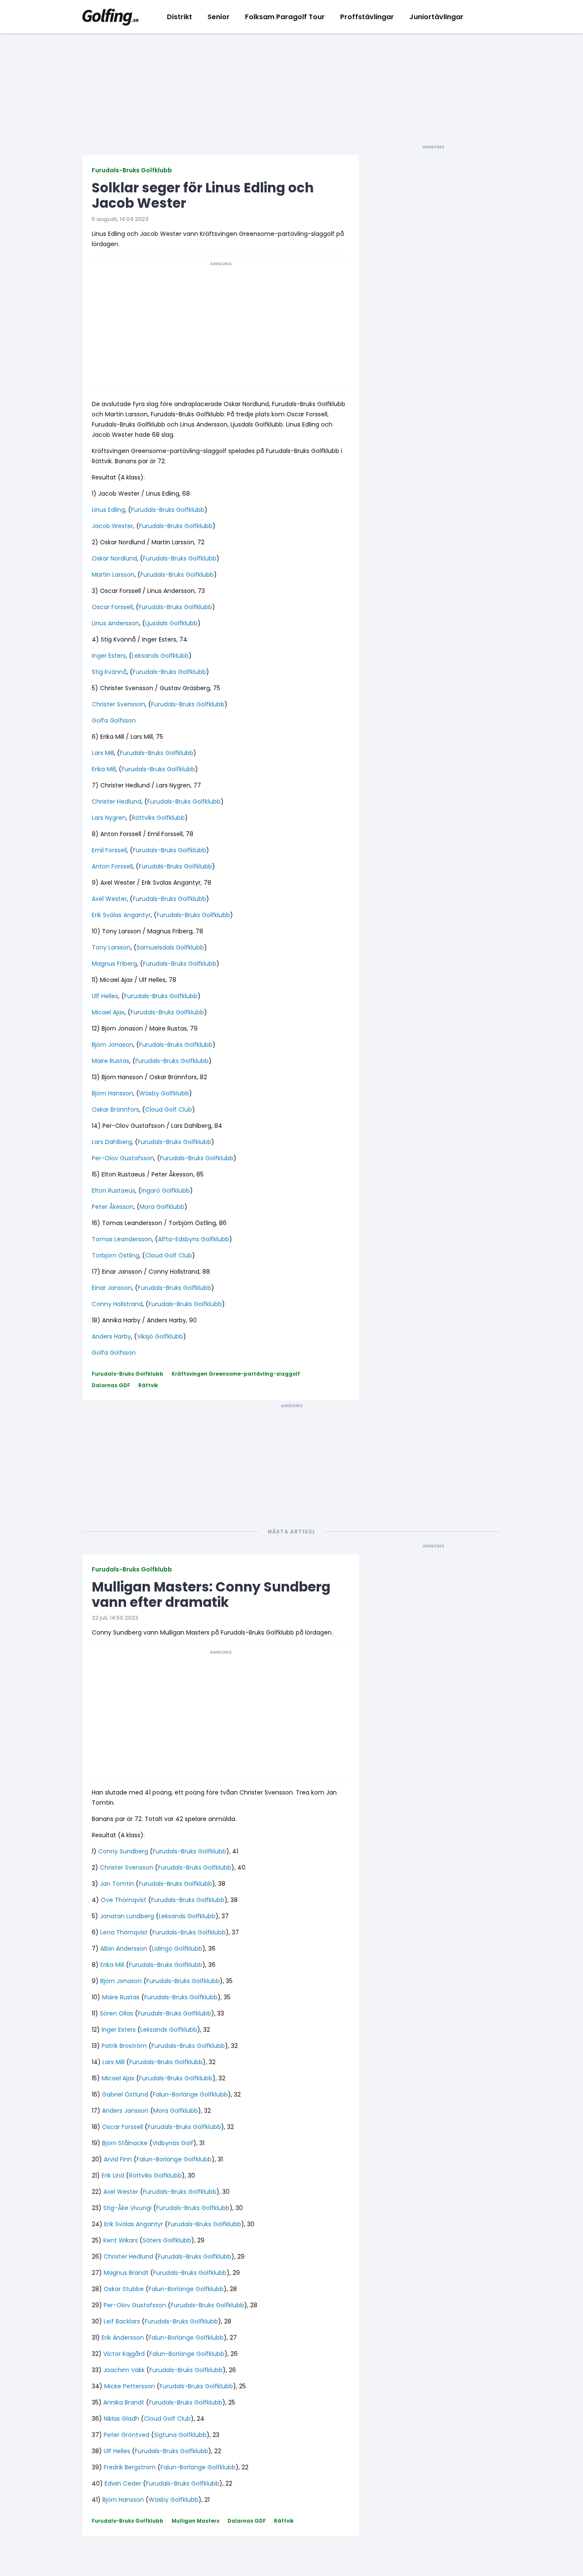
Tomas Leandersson (122, 1239)
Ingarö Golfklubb (166, 1191)
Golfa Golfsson (114, 720)
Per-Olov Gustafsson (123, 1158)
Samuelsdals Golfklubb (170, 947)
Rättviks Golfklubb (158, 818)
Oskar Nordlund (114, 558)
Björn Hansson (112, 1093)
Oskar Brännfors (115, 1109)
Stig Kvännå (109, 672)
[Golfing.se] (111, 17)
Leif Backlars (122, 2321)
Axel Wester (109, 899)
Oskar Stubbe (124, 2289)
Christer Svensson (118, 704)
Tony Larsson (111, 947)
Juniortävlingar (436, 17)
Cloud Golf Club (169, 1109)
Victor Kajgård (124, 2354)
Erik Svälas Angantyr (121, 915)
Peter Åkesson (113, 1207)
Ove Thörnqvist (124, 1900)
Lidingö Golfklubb (177, 1949)
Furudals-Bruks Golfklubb (132, 170)
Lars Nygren (109, 818)
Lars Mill (103, 753)
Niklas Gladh (121, 2419)
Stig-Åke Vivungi (127, 2208)
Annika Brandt (124, 2402)
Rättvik (148, 1385)
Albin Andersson (124, 1949)
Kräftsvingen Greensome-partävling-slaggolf (236, 1374)
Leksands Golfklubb (160, 656)
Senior (219, 17)
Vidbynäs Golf (173, 2143)
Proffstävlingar (367, 17)
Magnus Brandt (126, 2273)
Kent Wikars (121, 2240)
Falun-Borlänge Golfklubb (190, 2094)
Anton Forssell (112, 866)
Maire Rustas (111, 1061)
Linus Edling (108, 510)
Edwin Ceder (123, 2483)
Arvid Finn (118, 2159)
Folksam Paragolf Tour (285, 17)
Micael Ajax (108, 1012)
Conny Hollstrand (117, 1304)
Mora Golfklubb (162, 1207)
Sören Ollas (117, 2013)
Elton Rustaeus (114, 1191)
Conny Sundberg (123, 1851)
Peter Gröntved (127, 2435)
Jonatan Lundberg (127, 1916)
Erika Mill (104, 769)
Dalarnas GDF (111, 1385)
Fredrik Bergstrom (130, 2467)
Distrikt (179, 17)
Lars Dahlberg (112, 1142)
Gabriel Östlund (125, 2094)
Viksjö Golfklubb (160, 1336)
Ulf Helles (105, 996)
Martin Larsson (113, 575)
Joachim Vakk (124, 2370)
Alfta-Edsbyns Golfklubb (194, 1239)
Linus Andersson (115, 623)
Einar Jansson (112, 1288)
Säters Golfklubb (167, 2240)
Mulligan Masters (195, 2521)
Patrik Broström (124, 2046)
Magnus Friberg (114, 964)
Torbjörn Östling (115, 1255)
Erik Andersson (123, 2338)
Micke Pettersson (130, 2386)
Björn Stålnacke (125, 2143)
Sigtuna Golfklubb (180, 2435)
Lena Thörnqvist (124, 1932)
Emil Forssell (109, 850)
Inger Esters (109, 656)
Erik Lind (113, 2175)
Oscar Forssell (112, 607)
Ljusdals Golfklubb (171, 623)
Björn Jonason (112, 1045)
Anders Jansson (125, 2111)
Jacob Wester (112, 526)
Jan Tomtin (117, 1884)
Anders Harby (111, 1336)
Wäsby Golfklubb (164, 1093)
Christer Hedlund (117, 802)
